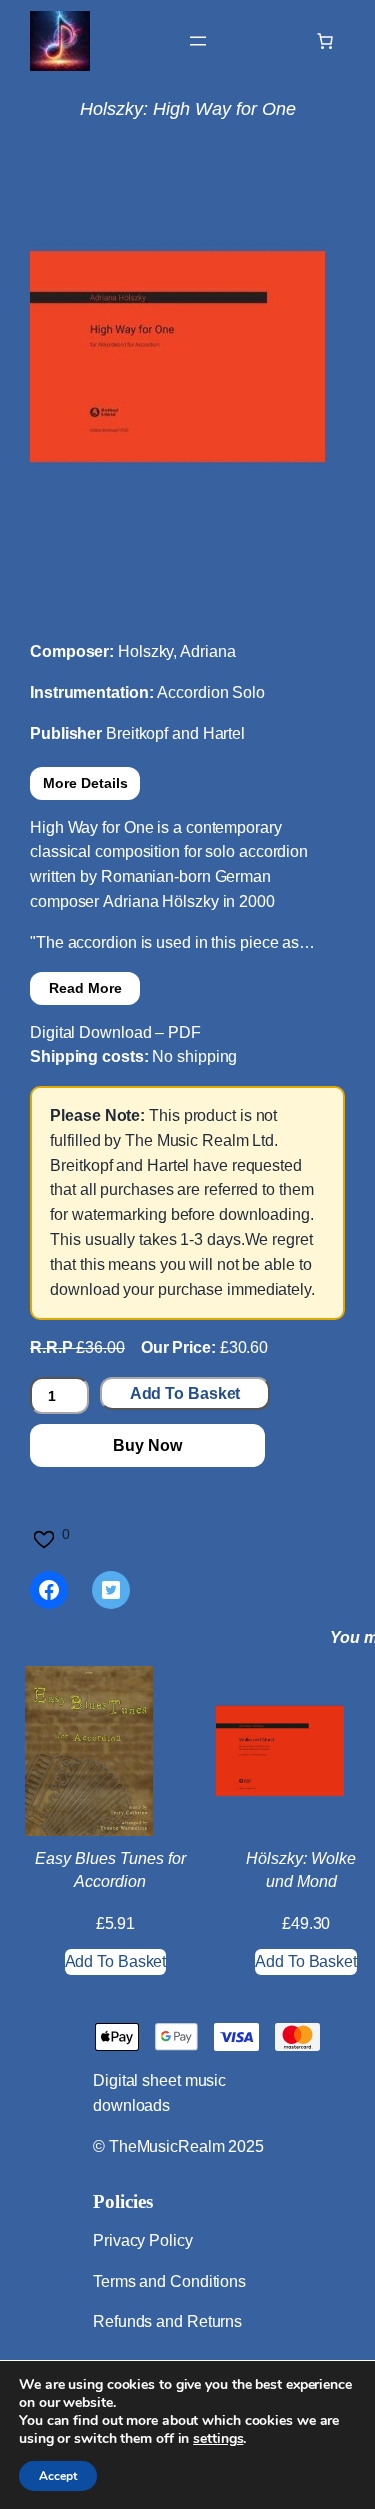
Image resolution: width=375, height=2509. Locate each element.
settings (218, 2439)
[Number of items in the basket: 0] (325, 41)
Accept (58, 2476)
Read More (85, 988)
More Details (85, 783)
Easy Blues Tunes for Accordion (110, 1869)
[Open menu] (198, 41)
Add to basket (185, 1393)
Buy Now (147, 1445)
